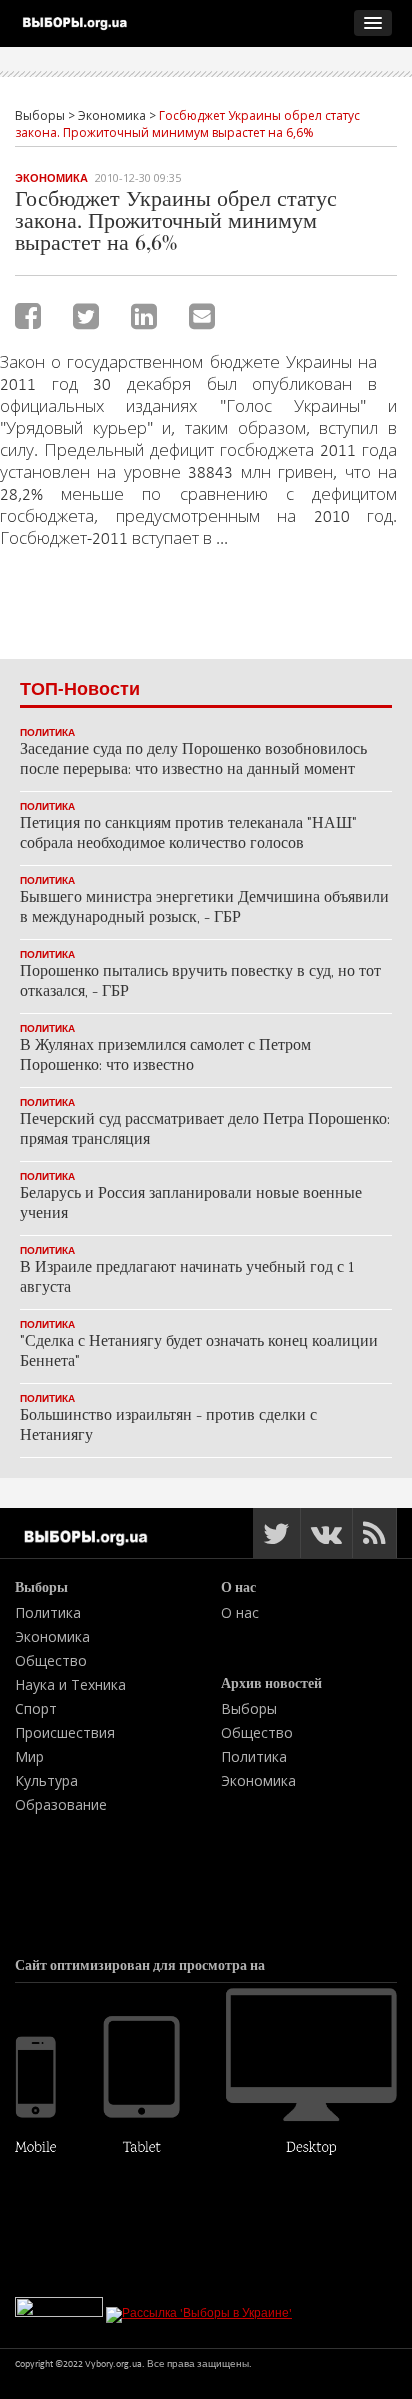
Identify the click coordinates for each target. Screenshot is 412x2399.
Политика (47, 732)
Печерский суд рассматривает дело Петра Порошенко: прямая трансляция (205, 1130)
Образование (61, 1804)
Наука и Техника (70, 1684)
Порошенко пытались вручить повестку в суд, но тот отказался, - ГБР (200, 982)
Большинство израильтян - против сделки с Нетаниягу (168, 1426)
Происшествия (65, 1732)
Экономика (51, 178)
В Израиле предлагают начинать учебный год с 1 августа (187, 1278)
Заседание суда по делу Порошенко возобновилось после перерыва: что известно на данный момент (193, 760)
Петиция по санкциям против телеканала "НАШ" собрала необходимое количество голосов (188, 834)
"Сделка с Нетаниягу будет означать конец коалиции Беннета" (199, 1352)
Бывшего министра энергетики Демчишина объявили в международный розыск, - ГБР (204, 908)
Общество (51, 1660)
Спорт (36, 1708)
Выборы (249, 1708)
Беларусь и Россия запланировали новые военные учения (191, 1204)
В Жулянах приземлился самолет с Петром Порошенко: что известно (165, 1056)
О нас (240, 1612)
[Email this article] (202, 316)
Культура (46, 1780)
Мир (29, 1756)
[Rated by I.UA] (59, 2312)
